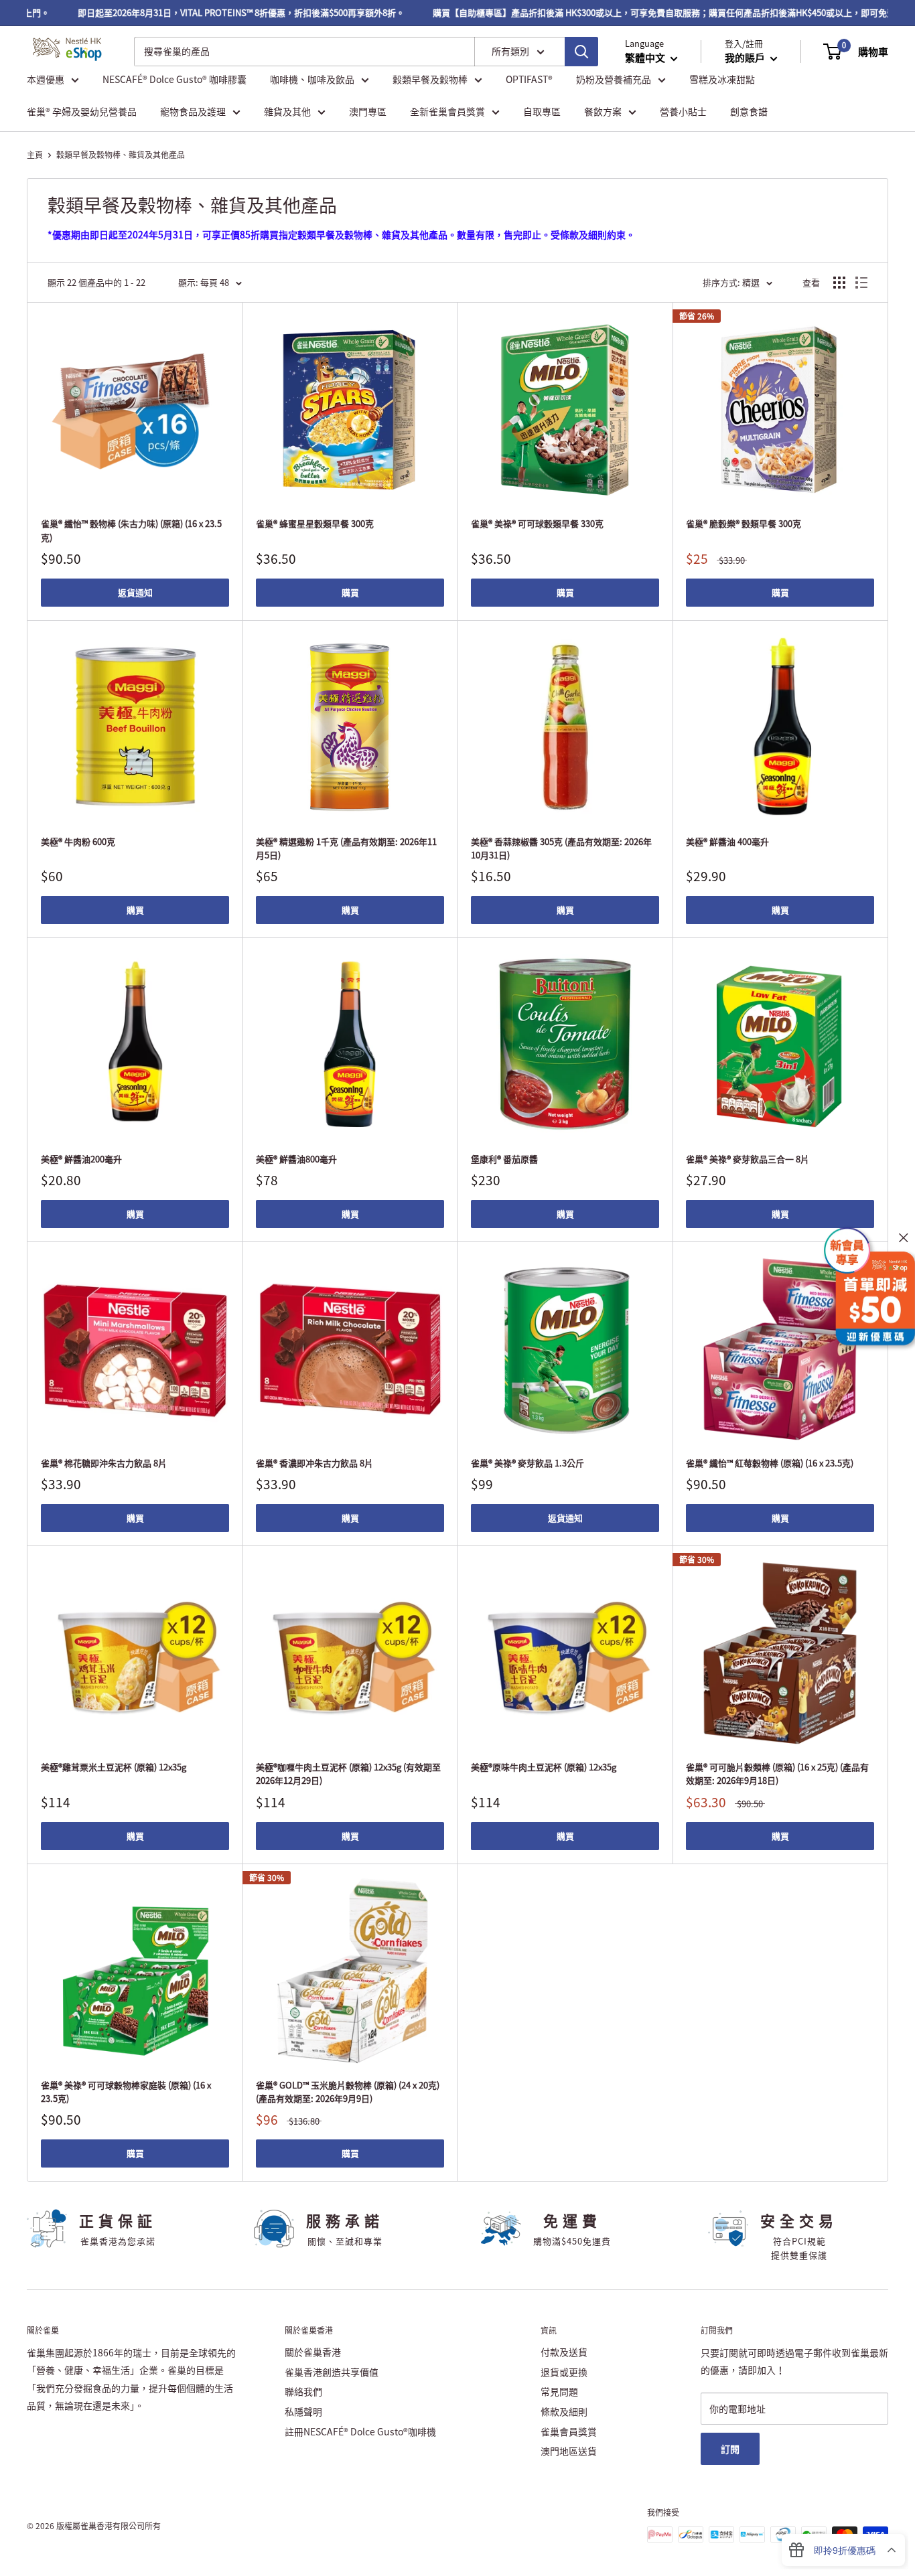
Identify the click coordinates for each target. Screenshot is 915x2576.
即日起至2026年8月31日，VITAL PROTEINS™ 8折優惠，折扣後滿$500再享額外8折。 (212, 12)
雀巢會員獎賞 (569, 2431)
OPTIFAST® (529, 79)
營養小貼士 (683, 111)
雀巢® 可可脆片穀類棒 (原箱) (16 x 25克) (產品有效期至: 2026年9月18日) (777, 1773)
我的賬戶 (746, 58)
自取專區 (542, 111)
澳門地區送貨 (569, 2451)
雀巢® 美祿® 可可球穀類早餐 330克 (537, 523)
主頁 (35, 155)
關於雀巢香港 (313, 2352)
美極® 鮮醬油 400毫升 (727, 841)
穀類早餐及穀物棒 (430, 79)
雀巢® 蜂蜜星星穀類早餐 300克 (315, 523)
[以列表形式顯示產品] (861, 283)
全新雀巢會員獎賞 (447, 111)
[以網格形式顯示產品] (839, 283)
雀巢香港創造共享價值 (332, 2372)
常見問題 (559, 2391)
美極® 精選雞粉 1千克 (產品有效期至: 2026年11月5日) (346, 848)
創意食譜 (749, 111)
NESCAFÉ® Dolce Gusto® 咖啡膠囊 (174, 79)
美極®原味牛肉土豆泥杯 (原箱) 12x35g (544, 1767)
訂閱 (730, 2449)
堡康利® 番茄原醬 (504, 1159)
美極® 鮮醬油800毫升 (296, 1159)
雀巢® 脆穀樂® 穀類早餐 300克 (744, 523)
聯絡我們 (303, 2391)
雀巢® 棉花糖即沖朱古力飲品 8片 (104, 1463)
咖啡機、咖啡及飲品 (312, 79)
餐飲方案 (603, 111)
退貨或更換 (564, 2372)
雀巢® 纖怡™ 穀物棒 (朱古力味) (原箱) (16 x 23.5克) (131, 530)
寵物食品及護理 (193, 111)
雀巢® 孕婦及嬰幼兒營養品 (82, 111)
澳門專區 (368, 111)
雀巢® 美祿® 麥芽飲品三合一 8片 (748, 1159)
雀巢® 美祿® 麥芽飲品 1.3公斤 (527, 1463)
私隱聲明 (303, 2411)
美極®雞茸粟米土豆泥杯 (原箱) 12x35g (114, 1767)
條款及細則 (564, 2411)
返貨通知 (135, 592)
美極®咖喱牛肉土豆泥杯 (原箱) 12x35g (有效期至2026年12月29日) (348, 1773)
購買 (350, 592)
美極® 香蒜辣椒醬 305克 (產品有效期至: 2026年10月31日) (561, 848)
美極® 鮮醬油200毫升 (81, 1159)
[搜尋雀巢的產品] (581, 52)
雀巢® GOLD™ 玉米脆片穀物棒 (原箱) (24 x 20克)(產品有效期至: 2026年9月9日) (348, 2092)
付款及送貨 (564, 2352)
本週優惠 (46, 79)
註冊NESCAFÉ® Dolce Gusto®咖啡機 (360, 2431)
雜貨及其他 (287, 111)
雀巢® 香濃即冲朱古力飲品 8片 (314, 1463)
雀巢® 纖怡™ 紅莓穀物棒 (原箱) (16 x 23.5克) (770, 1463)
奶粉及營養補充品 (614, 79)
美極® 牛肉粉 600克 (78, 841)
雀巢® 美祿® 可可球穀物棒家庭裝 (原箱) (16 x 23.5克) (126, 2092)
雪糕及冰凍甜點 (722, 79)
